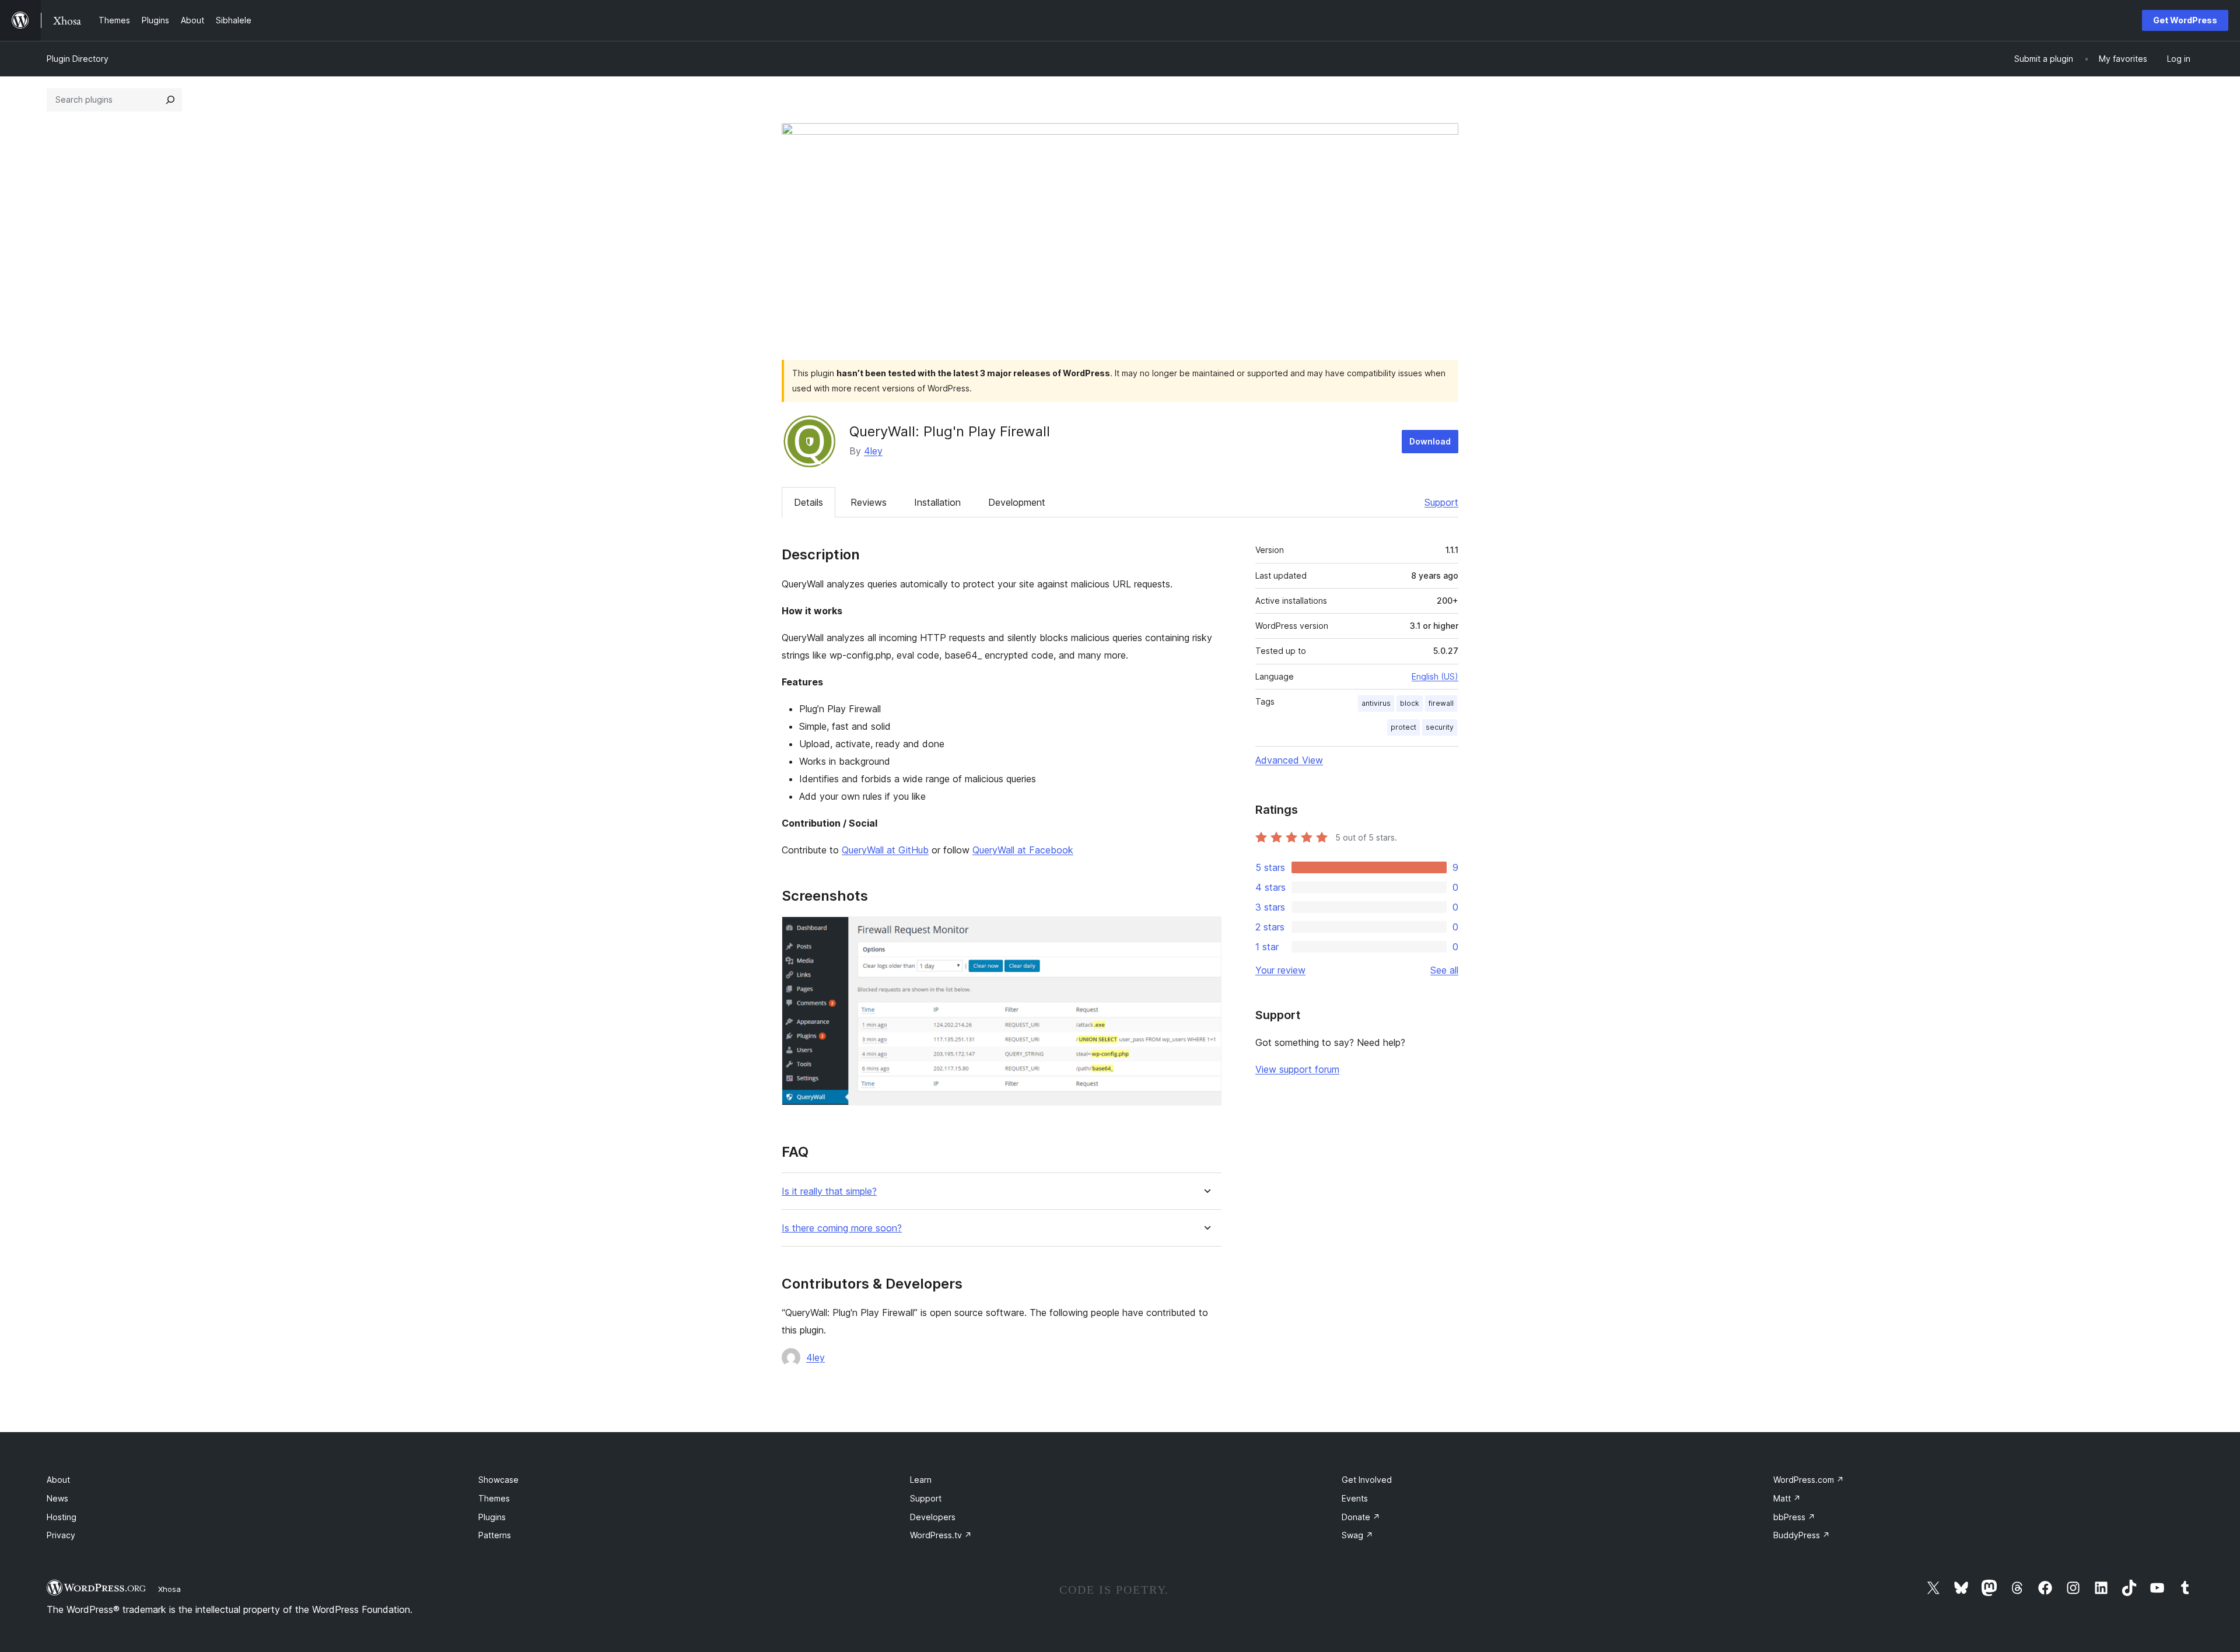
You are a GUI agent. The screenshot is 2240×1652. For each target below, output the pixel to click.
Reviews (869, 502)
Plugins (492, 1517)
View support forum (1297, 1069)
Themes (494, 1498)
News (57, 1498)
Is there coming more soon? (842, 1228)
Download (1430, 441)
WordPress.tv (941, 1535)
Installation (937, 502)
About (58, 1480)
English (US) (1435, 676)
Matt (1787, 1498)
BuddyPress (1802, 1535)
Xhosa (169, 1589)
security (1440, 727)
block (1410, 703)
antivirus (1376, 703)
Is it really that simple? (829, 1191)
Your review (1280, 970)
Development (1017, 502)
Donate (1361, 1517)
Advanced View (1289, 760)
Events (1355, 1498)
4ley (873, 451)
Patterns (495, 1535)
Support (1441, 502)
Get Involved (1367, 1480)
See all (1444, 970)
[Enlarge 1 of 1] (1206, 932)
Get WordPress (2185, 20)
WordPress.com (1809, 1480)
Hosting (62, 1517)
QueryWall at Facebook (1023, 850)
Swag (1357, 1535)
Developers (933, 1517)
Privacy (61, 1535)
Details (808, 502)
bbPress (1794, 1517)
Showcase (498, 1480)
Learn (921, 1480)
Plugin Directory (78, 59)
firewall (1441, 703)
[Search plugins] (170, 100)
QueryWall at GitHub (885, 850)
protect (1403, 727)
